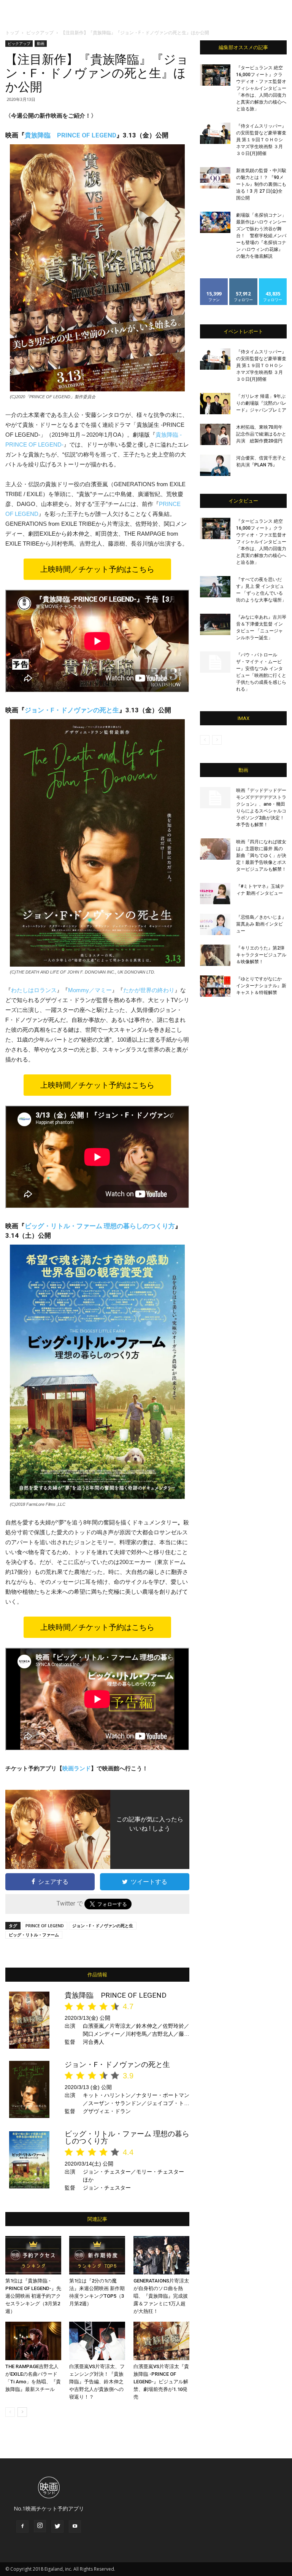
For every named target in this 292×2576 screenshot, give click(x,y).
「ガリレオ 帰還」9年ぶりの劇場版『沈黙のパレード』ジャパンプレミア (261, 403)
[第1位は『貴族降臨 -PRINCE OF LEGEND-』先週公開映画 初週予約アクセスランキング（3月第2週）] (33, 2255)
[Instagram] (40, 2526)
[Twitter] (57, 2527)
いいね (214, 281)
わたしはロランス (34, 990)
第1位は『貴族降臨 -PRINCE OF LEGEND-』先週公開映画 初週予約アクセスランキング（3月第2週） (33, 2296)
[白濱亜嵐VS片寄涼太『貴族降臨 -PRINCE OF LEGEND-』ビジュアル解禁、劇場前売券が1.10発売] (161, 2341)
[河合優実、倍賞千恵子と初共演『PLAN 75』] (215, 465)
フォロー (243, 281)
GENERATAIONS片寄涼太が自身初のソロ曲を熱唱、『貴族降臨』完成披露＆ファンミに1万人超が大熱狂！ (161, 2296)
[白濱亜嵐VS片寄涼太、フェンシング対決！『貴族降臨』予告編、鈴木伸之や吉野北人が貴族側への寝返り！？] (97, 2341)
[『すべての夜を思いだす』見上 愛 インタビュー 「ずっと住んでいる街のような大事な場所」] (215, 587)
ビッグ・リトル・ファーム (34, 1935)
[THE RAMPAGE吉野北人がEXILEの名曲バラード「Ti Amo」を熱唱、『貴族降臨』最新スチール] (33, 2341)
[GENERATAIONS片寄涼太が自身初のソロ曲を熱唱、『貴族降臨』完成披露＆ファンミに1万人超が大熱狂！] (161, 2255)
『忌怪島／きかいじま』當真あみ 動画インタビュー (261, 924)
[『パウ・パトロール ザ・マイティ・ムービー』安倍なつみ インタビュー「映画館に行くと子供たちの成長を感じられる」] (215, 662)
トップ (12, 33)
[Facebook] (22, 2527)
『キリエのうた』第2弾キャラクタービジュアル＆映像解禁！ (261, 955)
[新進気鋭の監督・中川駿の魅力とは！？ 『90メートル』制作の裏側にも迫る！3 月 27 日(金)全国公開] (215, 178)
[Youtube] (75, 2527)
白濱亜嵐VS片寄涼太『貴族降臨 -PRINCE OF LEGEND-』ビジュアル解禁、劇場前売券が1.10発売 (161, 2382)
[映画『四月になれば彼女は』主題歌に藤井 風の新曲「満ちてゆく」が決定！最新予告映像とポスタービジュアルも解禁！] (215, 849)
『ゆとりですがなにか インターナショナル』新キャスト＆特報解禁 (261, 986)
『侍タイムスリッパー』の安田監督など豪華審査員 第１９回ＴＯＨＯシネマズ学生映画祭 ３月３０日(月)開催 (261, 140)
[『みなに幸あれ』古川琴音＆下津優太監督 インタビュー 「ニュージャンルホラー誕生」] (215, 624)
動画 (41, 43)
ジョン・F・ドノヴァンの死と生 (72, 710)
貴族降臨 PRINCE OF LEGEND (71, 135)
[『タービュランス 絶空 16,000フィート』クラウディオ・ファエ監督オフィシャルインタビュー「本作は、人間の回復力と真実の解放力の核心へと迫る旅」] (215, 75)
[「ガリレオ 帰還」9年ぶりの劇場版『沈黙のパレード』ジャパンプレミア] (215, 404)
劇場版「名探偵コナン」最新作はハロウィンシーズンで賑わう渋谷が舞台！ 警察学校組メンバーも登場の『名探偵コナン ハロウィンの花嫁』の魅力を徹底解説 (261, 236)
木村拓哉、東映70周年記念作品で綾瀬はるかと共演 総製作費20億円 (261, 434)
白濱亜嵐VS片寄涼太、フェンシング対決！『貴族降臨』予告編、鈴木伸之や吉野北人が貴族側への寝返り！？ (97, 2382)
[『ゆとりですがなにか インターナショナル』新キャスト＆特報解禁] (215, 986)
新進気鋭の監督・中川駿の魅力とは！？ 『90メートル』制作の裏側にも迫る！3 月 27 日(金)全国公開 (261, 184)
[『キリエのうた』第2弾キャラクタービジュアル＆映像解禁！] (215, 955)
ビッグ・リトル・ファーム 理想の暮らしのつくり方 (100, 1226)
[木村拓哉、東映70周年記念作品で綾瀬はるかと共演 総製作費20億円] (215, 434)
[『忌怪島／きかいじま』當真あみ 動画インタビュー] (215, 924)
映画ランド (77, 1768)
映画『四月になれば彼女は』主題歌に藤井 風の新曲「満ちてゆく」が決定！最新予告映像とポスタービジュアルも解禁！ (261, 855)
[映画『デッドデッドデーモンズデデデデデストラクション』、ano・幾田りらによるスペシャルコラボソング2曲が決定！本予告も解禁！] (215, 798)
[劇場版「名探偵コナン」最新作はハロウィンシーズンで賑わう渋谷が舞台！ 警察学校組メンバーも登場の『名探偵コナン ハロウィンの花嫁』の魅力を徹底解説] (215, 222)
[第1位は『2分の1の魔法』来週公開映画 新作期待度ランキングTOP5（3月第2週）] (97, 2255)
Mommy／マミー (90, 990)
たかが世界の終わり (149, 990)
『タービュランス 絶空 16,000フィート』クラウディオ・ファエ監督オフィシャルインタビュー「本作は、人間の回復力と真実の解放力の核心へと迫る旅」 (261, 88)
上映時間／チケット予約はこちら (97, 569)
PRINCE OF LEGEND (45, 1926)
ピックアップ (40, 33)
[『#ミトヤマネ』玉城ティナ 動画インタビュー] (215, 894)
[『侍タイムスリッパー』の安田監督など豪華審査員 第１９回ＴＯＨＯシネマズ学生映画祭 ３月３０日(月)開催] (215, 133)
